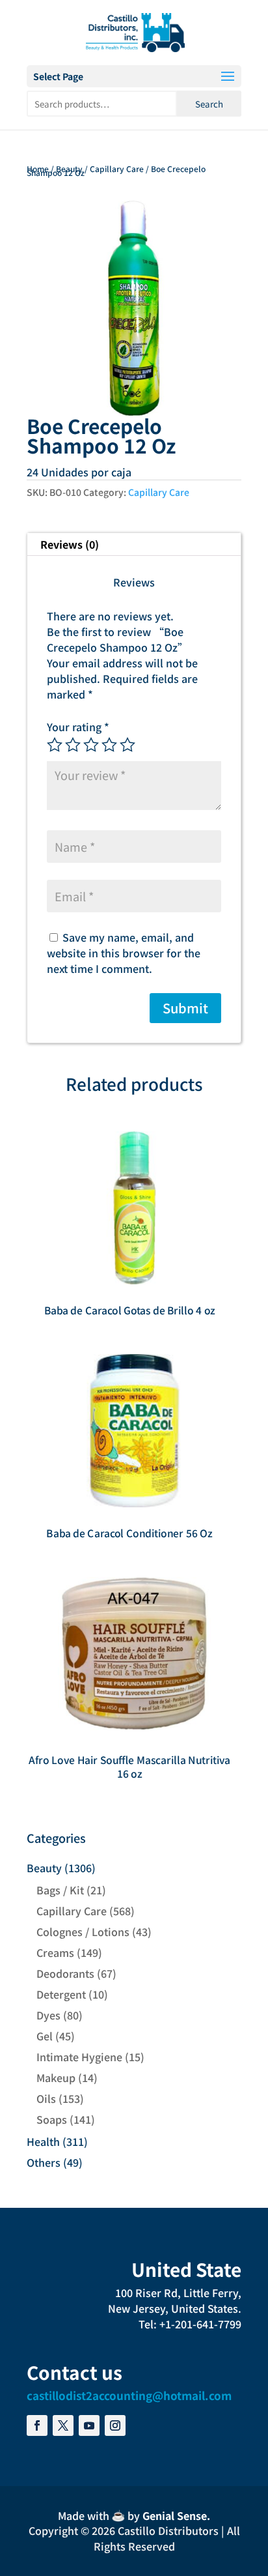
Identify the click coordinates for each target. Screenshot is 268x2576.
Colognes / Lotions (83, 1932)
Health (43, 2141)
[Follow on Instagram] (115, 2425)
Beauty (69, 168)
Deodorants (65, 1973)
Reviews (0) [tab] (70, 544)
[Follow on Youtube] (89, 2425)
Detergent (61, 1994)
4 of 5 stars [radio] (109, 745)
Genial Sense (175, 2515)
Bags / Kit (60, 1890)
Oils (46, 2098)
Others (44, 2162)
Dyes (48, 2015)
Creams (55, 1952)
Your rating (78, 727)
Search (209, 104)
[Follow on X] (63, 2425)
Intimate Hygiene (79, 2057)
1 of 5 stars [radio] (55, 745)
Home (38, 168)
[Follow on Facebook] (37, 2425)
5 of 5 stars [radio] (127, 745)
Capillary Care (117, 168)
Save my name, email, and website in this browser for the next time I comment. (124, 953)
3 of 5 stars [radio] (91, 745)
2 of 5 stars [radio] (73, 745)
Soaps (52, 2119)
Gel (45, 2036)
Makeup (56, 2077)
